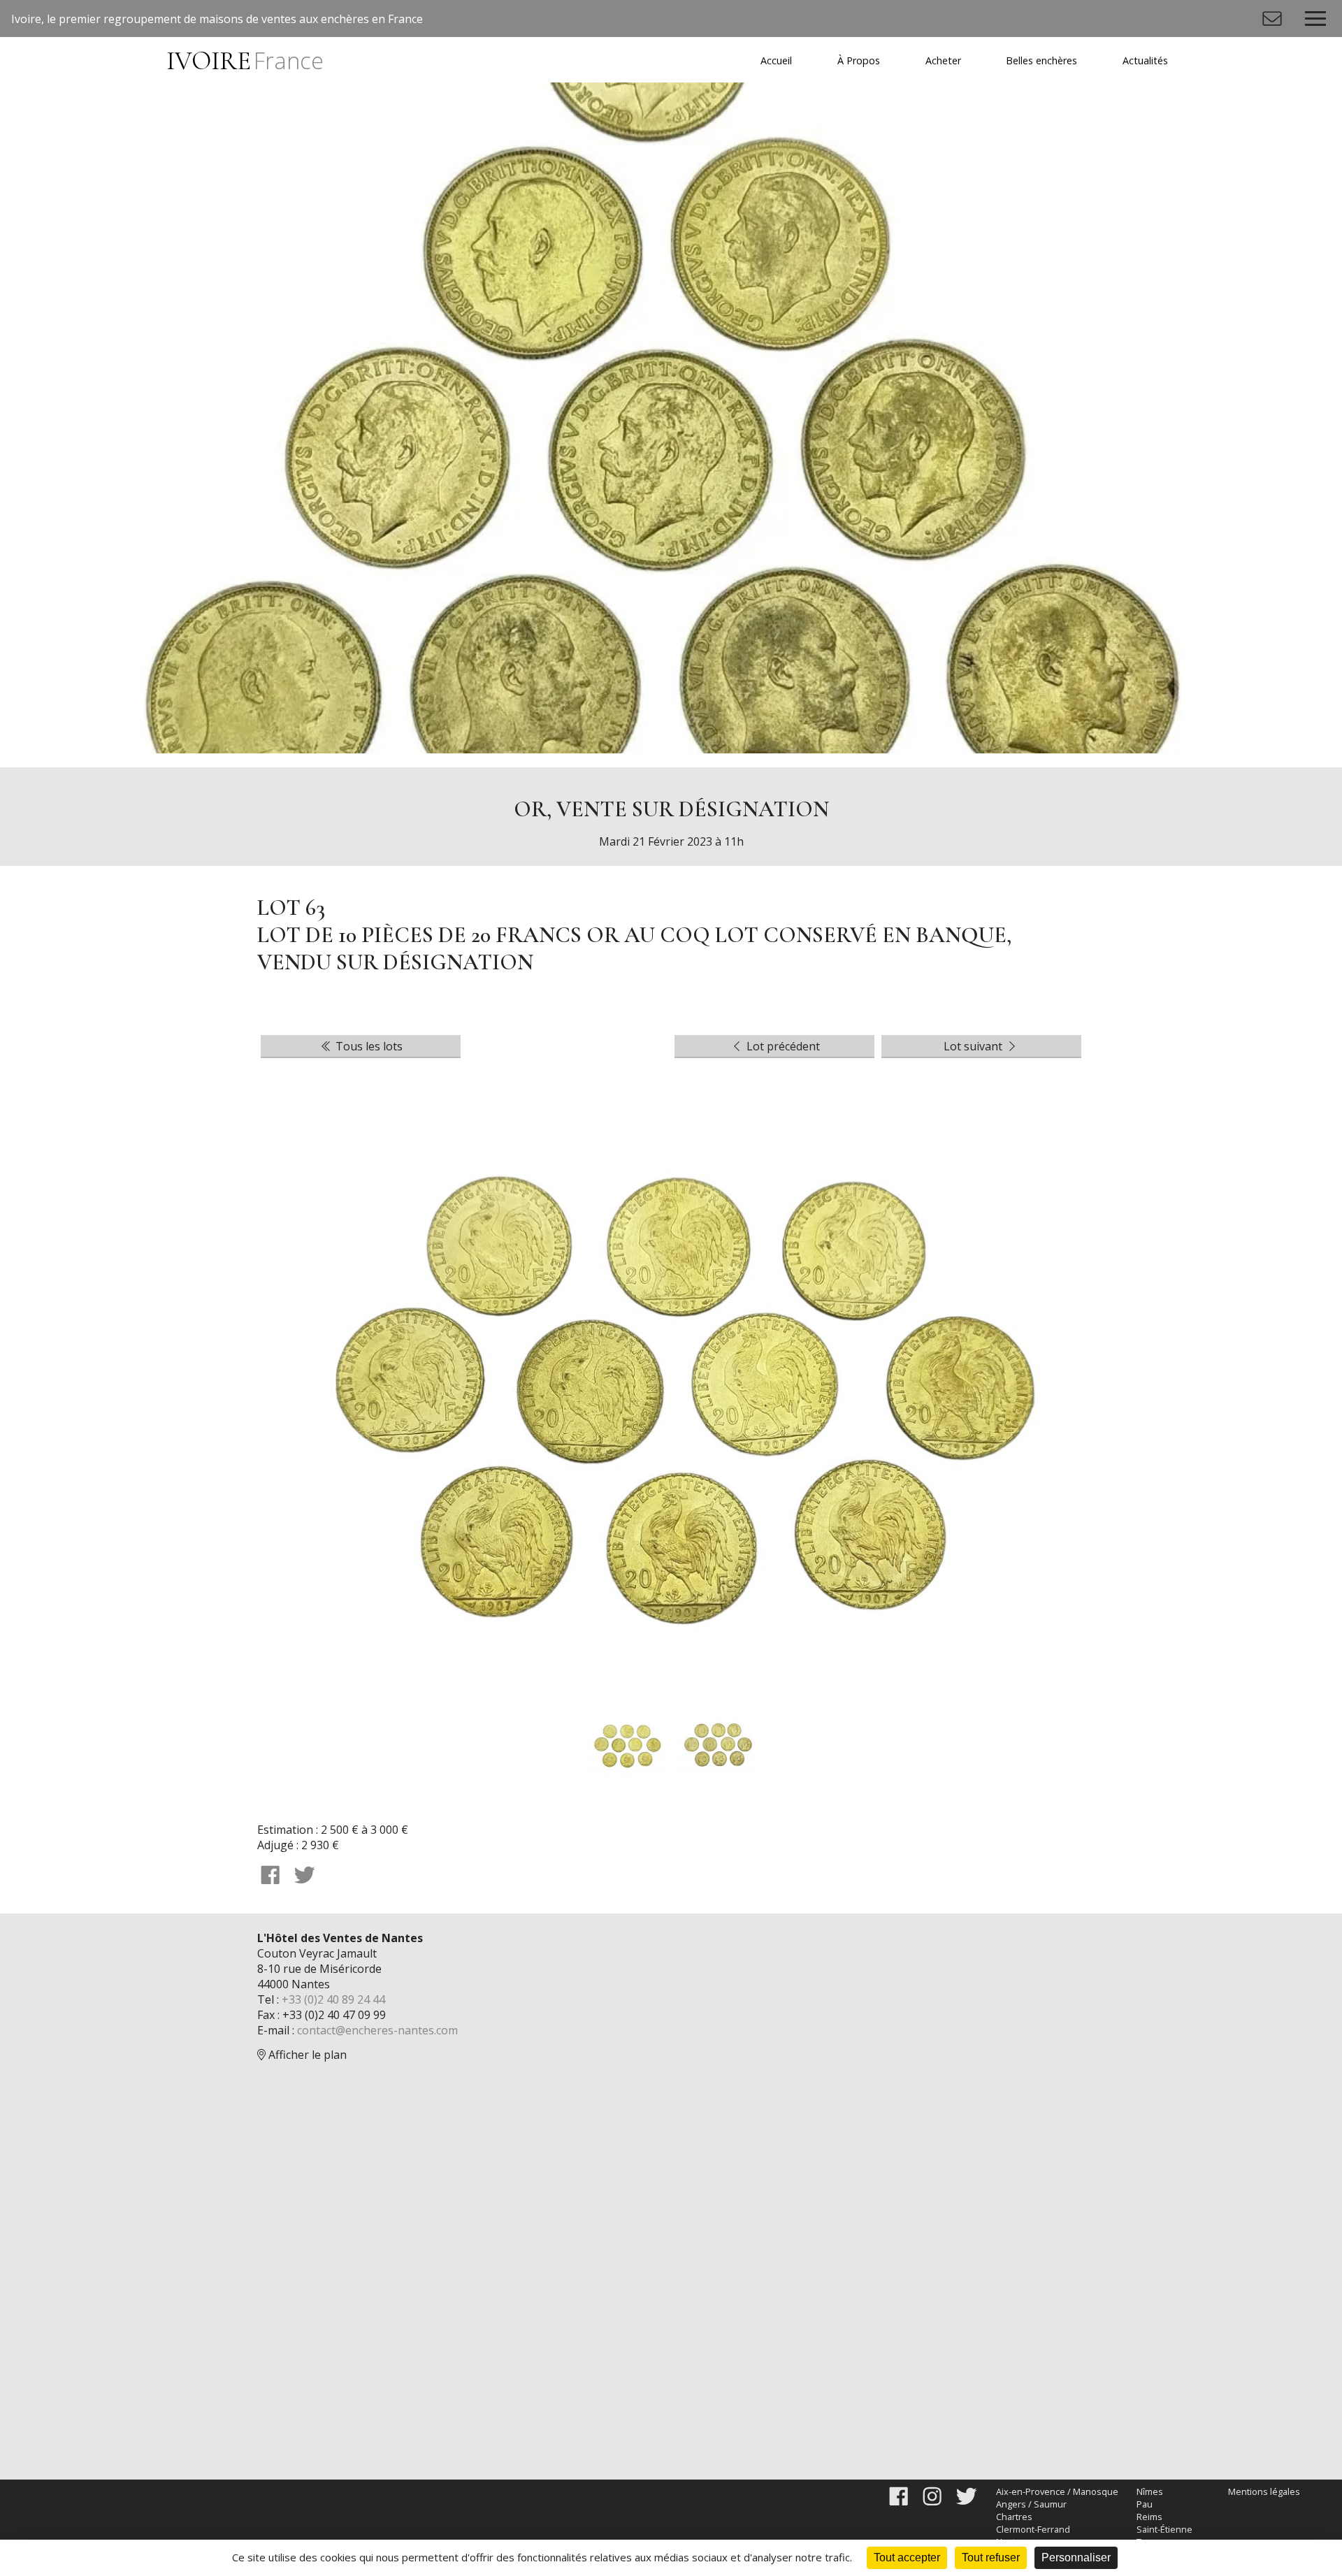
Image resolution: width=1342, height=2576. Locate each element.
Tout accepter (907, 2557)
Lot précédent (782, 1046)
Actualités (1145, 60)
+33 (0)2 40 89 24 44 (333, 1999)
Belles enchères (1041, 60)
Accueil (776, 60)
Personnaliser (1076, 2557)
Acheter (943, 60)
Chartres (1014, 2517)
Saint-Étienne (1164, 2529)
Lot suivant (974, 1046)
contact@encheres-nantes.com (377, 2030)
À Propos (859, 60)
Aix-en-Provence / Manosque (1057, 2491)
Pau (1145, 2504)
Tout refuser (991, 2557)
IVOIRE (245, 61)
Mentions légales (1264, 2491)
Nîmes (1150, 2491)
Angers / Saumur (1031, 2504)
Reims (1149, 2517)
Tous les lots (368, 1046)
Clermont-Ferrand (1033, 2529)
